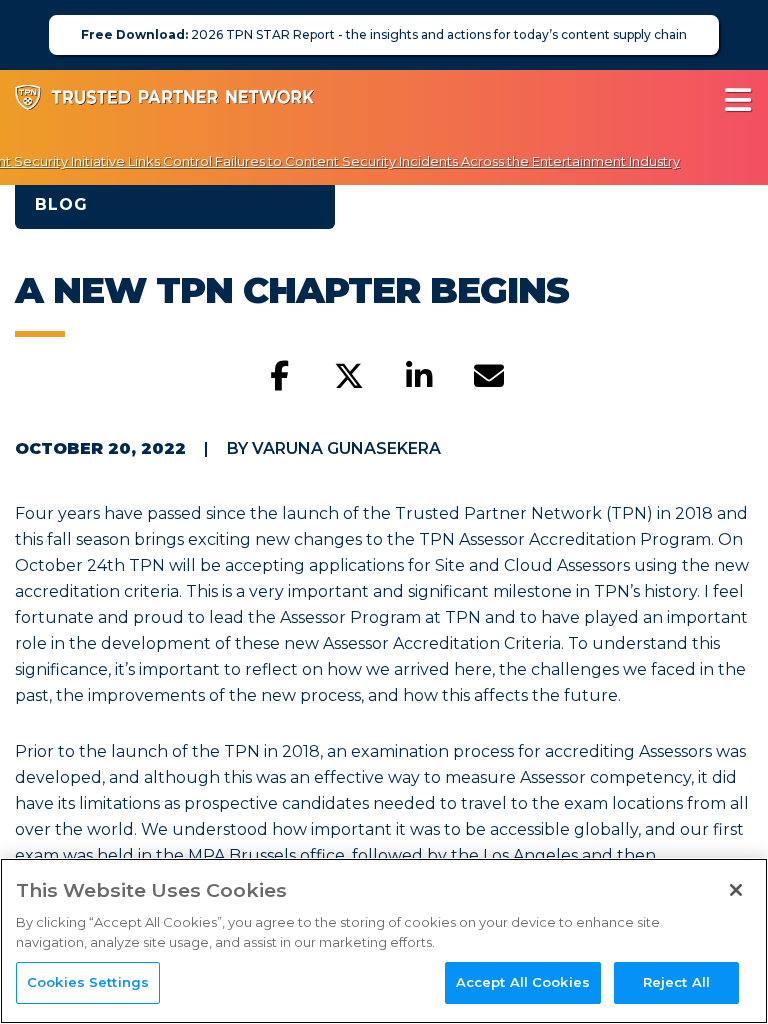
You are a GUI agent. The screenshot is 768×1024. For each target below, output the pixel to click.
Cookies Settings (88, 982)
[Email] (489, 377)
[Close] (736, 890)
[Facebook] (279, 377)
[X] (349, 377)
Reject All (676, 982)
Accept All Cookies (523, 982)
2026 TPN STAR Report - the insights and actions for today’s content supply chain (384, 34)
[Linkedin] (419, 377)
